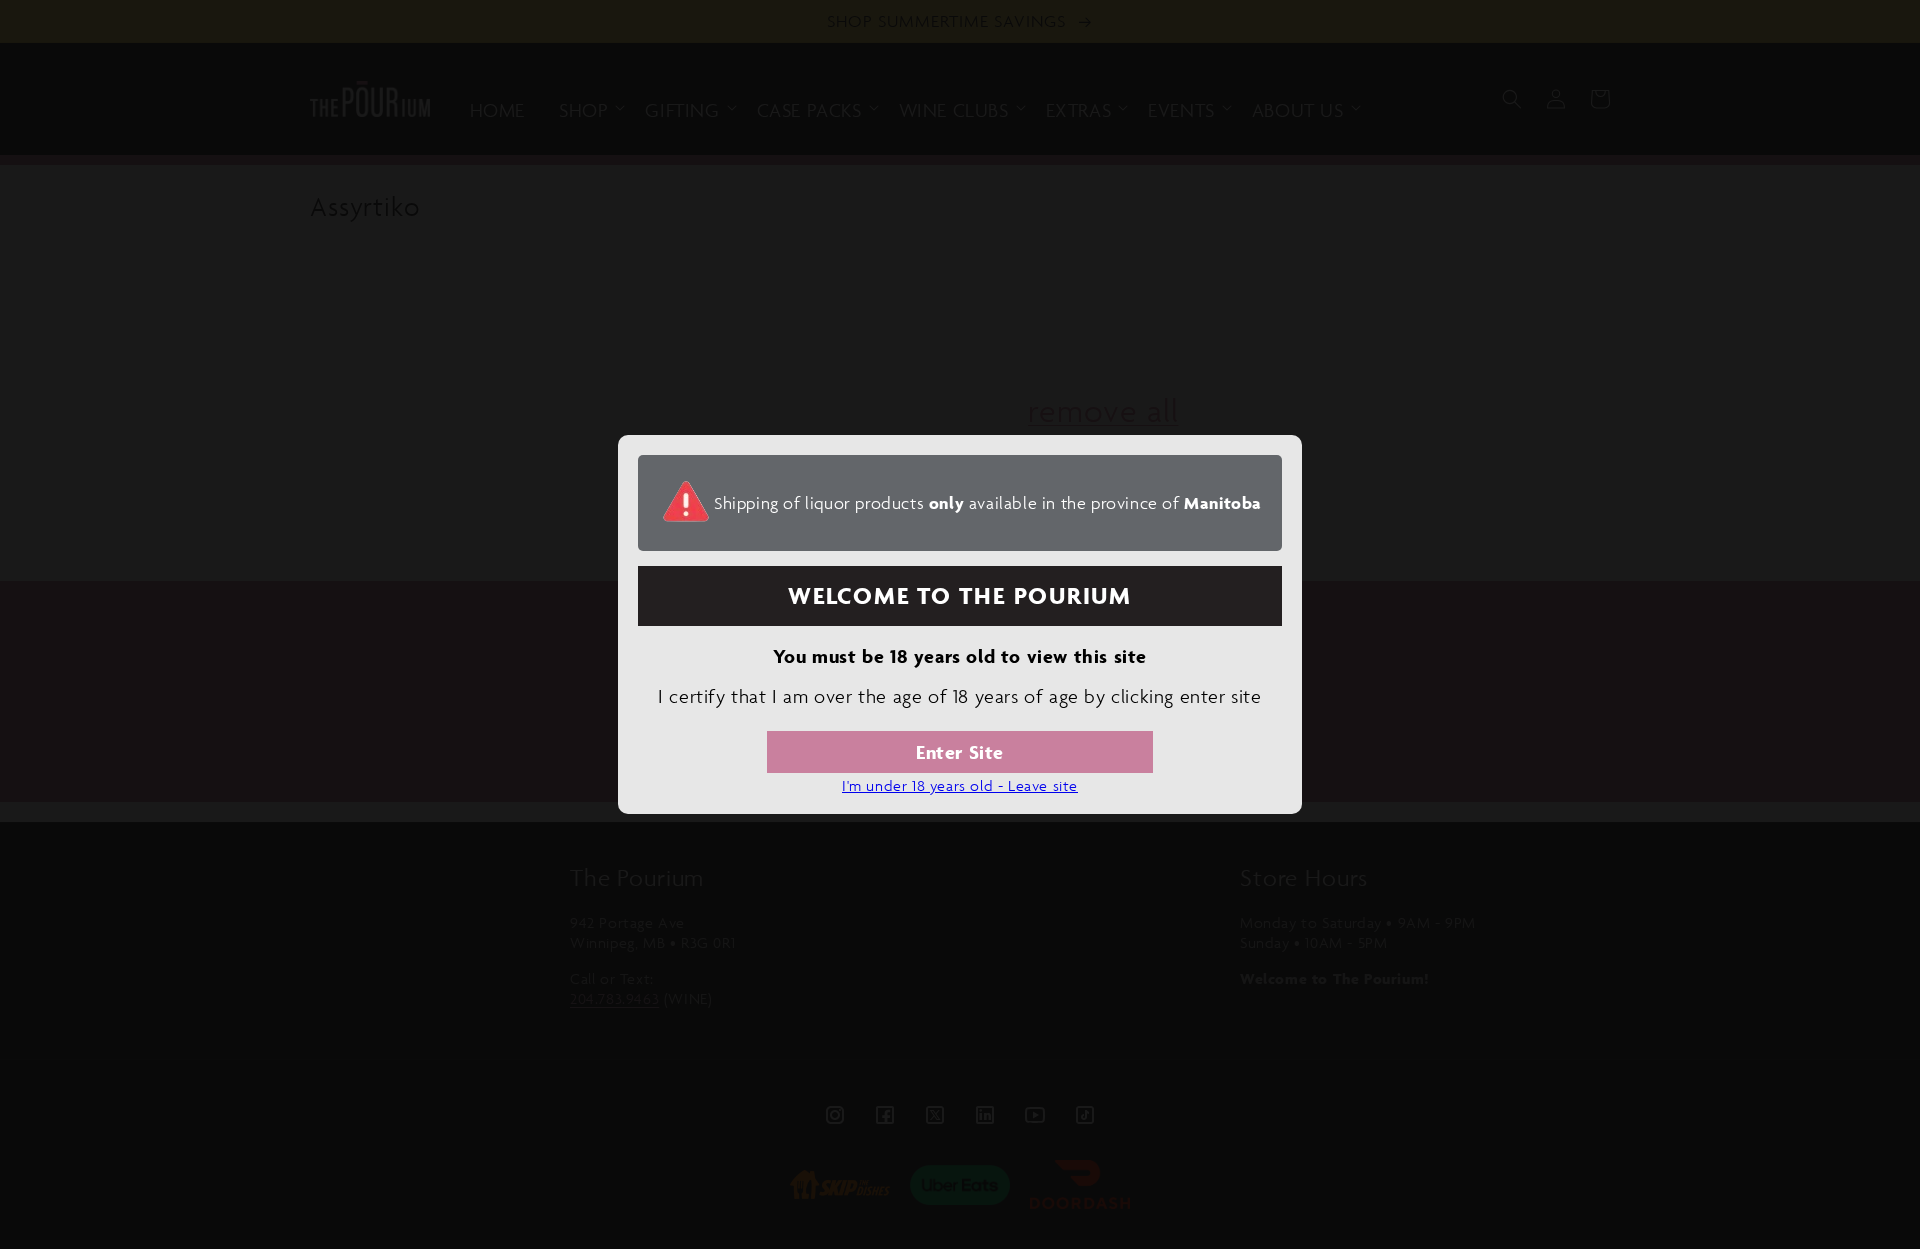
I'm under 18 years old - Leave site (960, 785)
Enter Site (960, 752)
